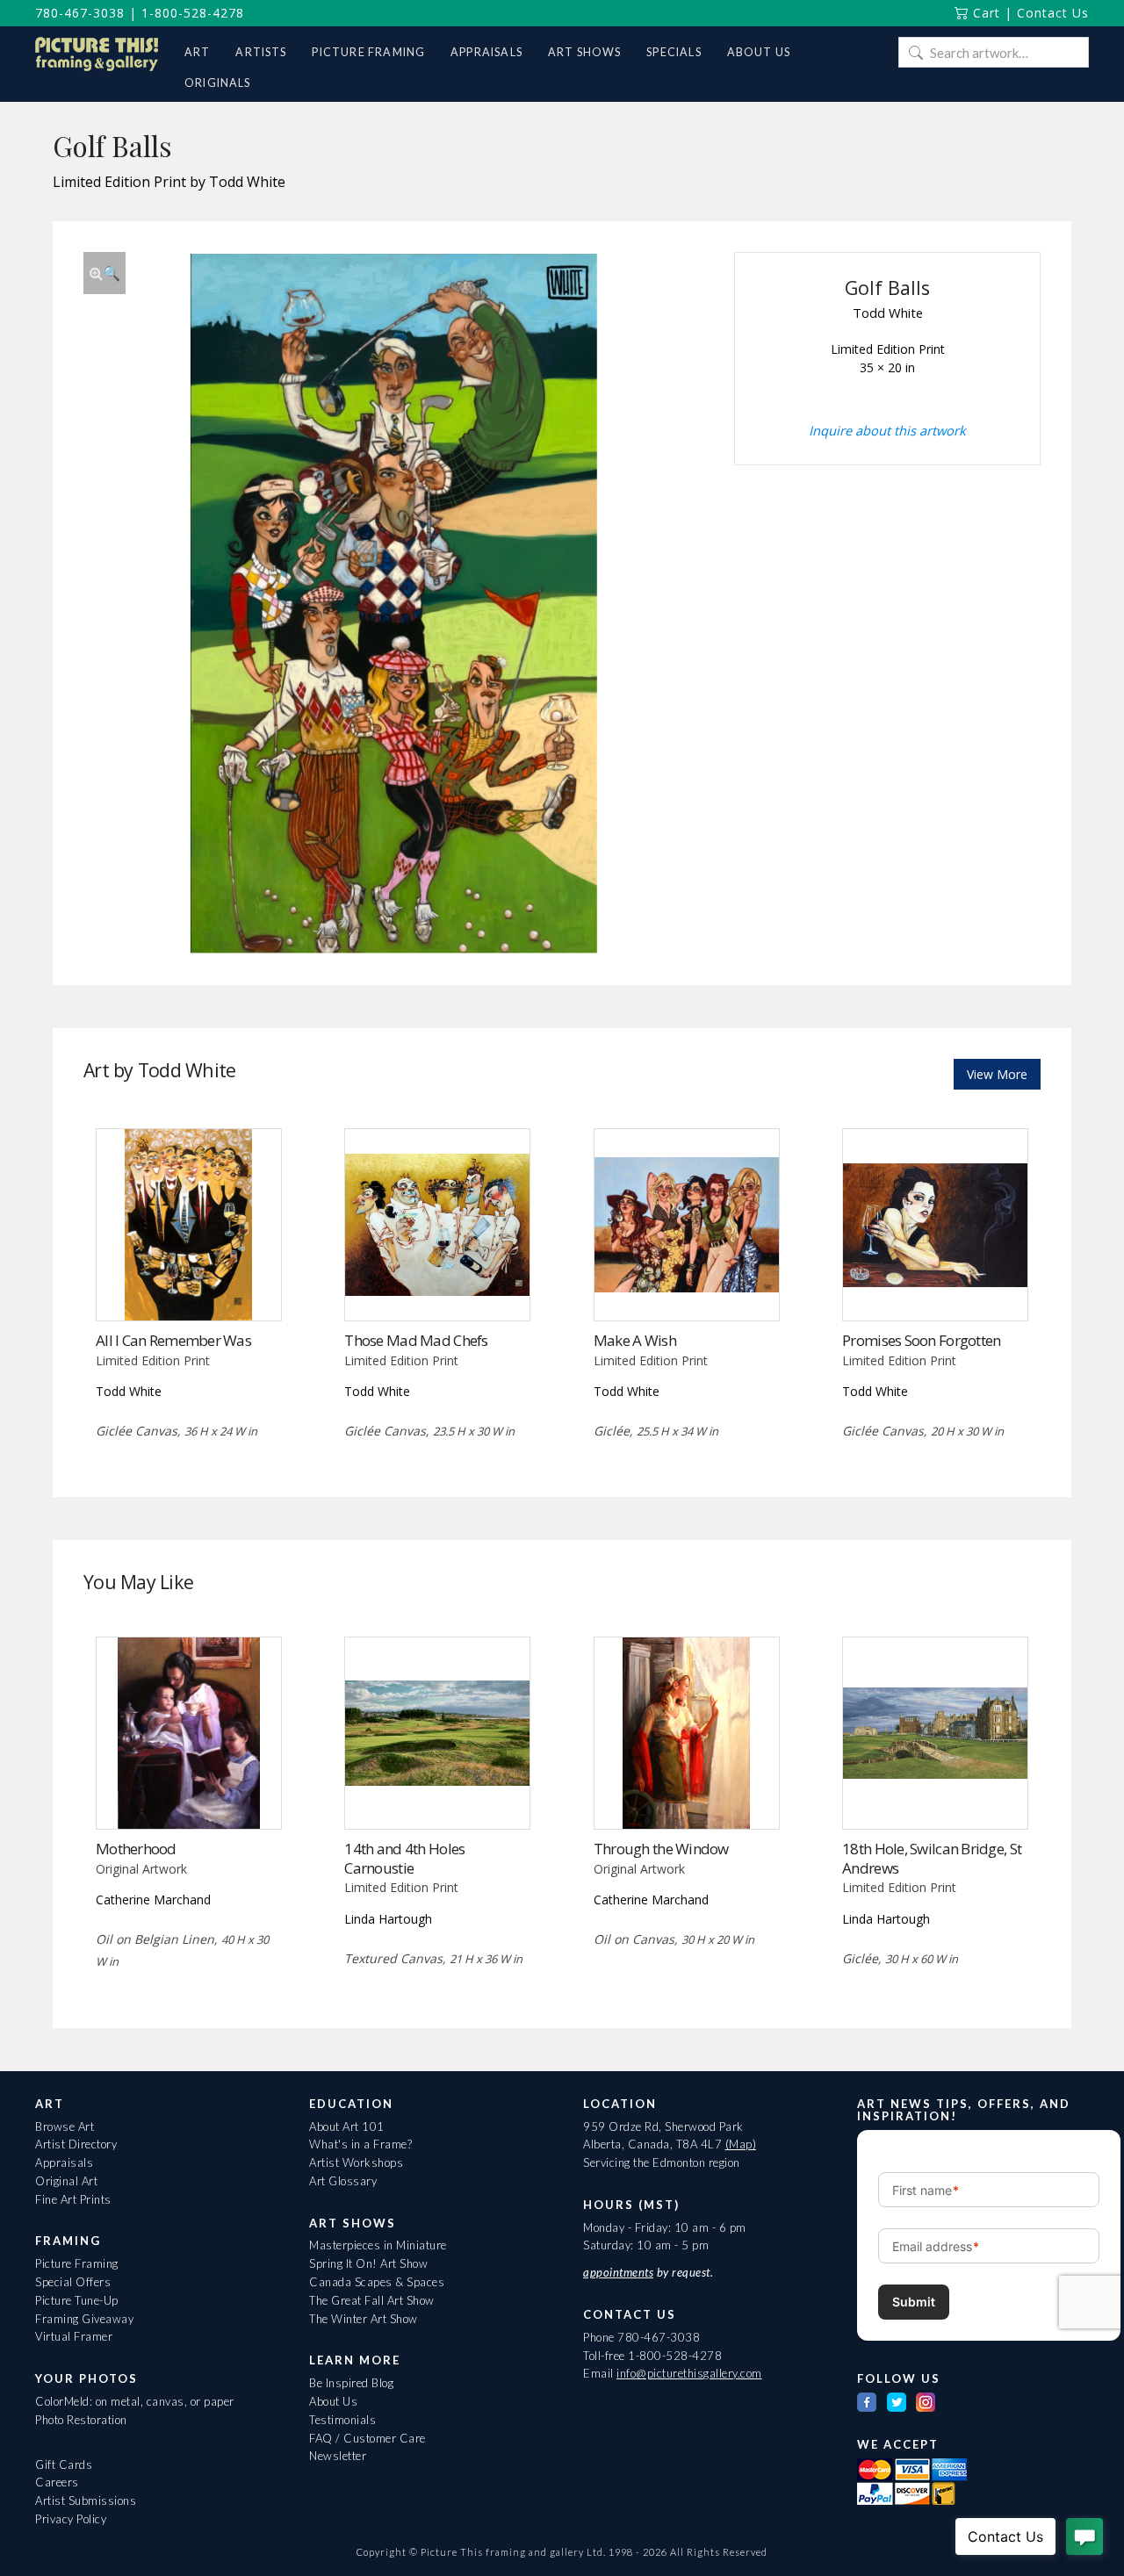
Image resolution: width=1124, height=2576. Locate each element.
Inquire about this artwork (887, 430)
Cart (984, 13)
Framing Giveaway (84, 2319)
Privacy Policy (71, 2519)
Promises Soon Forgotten (921, 1340)
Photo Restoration (81, 2420)
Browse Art (65, 2126)
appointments (618, 2272)
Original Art (66, 2181)
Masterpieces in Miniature (378, 2245)
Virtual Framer (74, 2336)
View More (997, 1074)
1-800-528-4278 (193, 13)
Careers (57, 2482)
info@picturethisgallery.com (689, 2373)
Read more (188, 1284)
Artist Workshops (356, 2162)
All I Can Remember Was (173, 1340)
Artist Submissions (86, 2500)
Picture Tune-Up (77, 2300)
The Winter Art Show (364, 2319)
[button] (104, 273)
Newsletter (338, 2456)
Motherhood (136, 1849)
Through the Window (661, 1849)
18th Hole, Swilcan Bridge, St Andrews (932, 1858)
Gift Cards (64, 2464)
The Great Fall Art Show (372, 2300)
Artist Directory (76, 2144)
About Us (333, 2401)
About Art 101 (347, 2126)
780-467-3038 (80, 13)
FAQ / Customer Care (367, 2438)
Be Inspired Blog (351, 2383)
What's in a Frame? (360, 2144)
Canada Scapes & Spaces (377, 2282)
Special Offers (73, 2282)
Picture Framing (77, 2263)
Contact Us (1053, 13)
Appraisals (64, 2162)
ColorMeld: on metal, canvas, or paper (135, 2401)
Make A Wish (635, 1340)
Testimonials (342, 2420)
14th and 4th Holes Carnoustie (404, 1858)
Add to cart (686, 1284)
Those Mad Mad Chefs (416, 1340)
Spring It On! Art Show (368, 2263)
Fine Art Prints (73, 2199)
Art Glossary (343, 2181)
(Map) (741, 2144)
